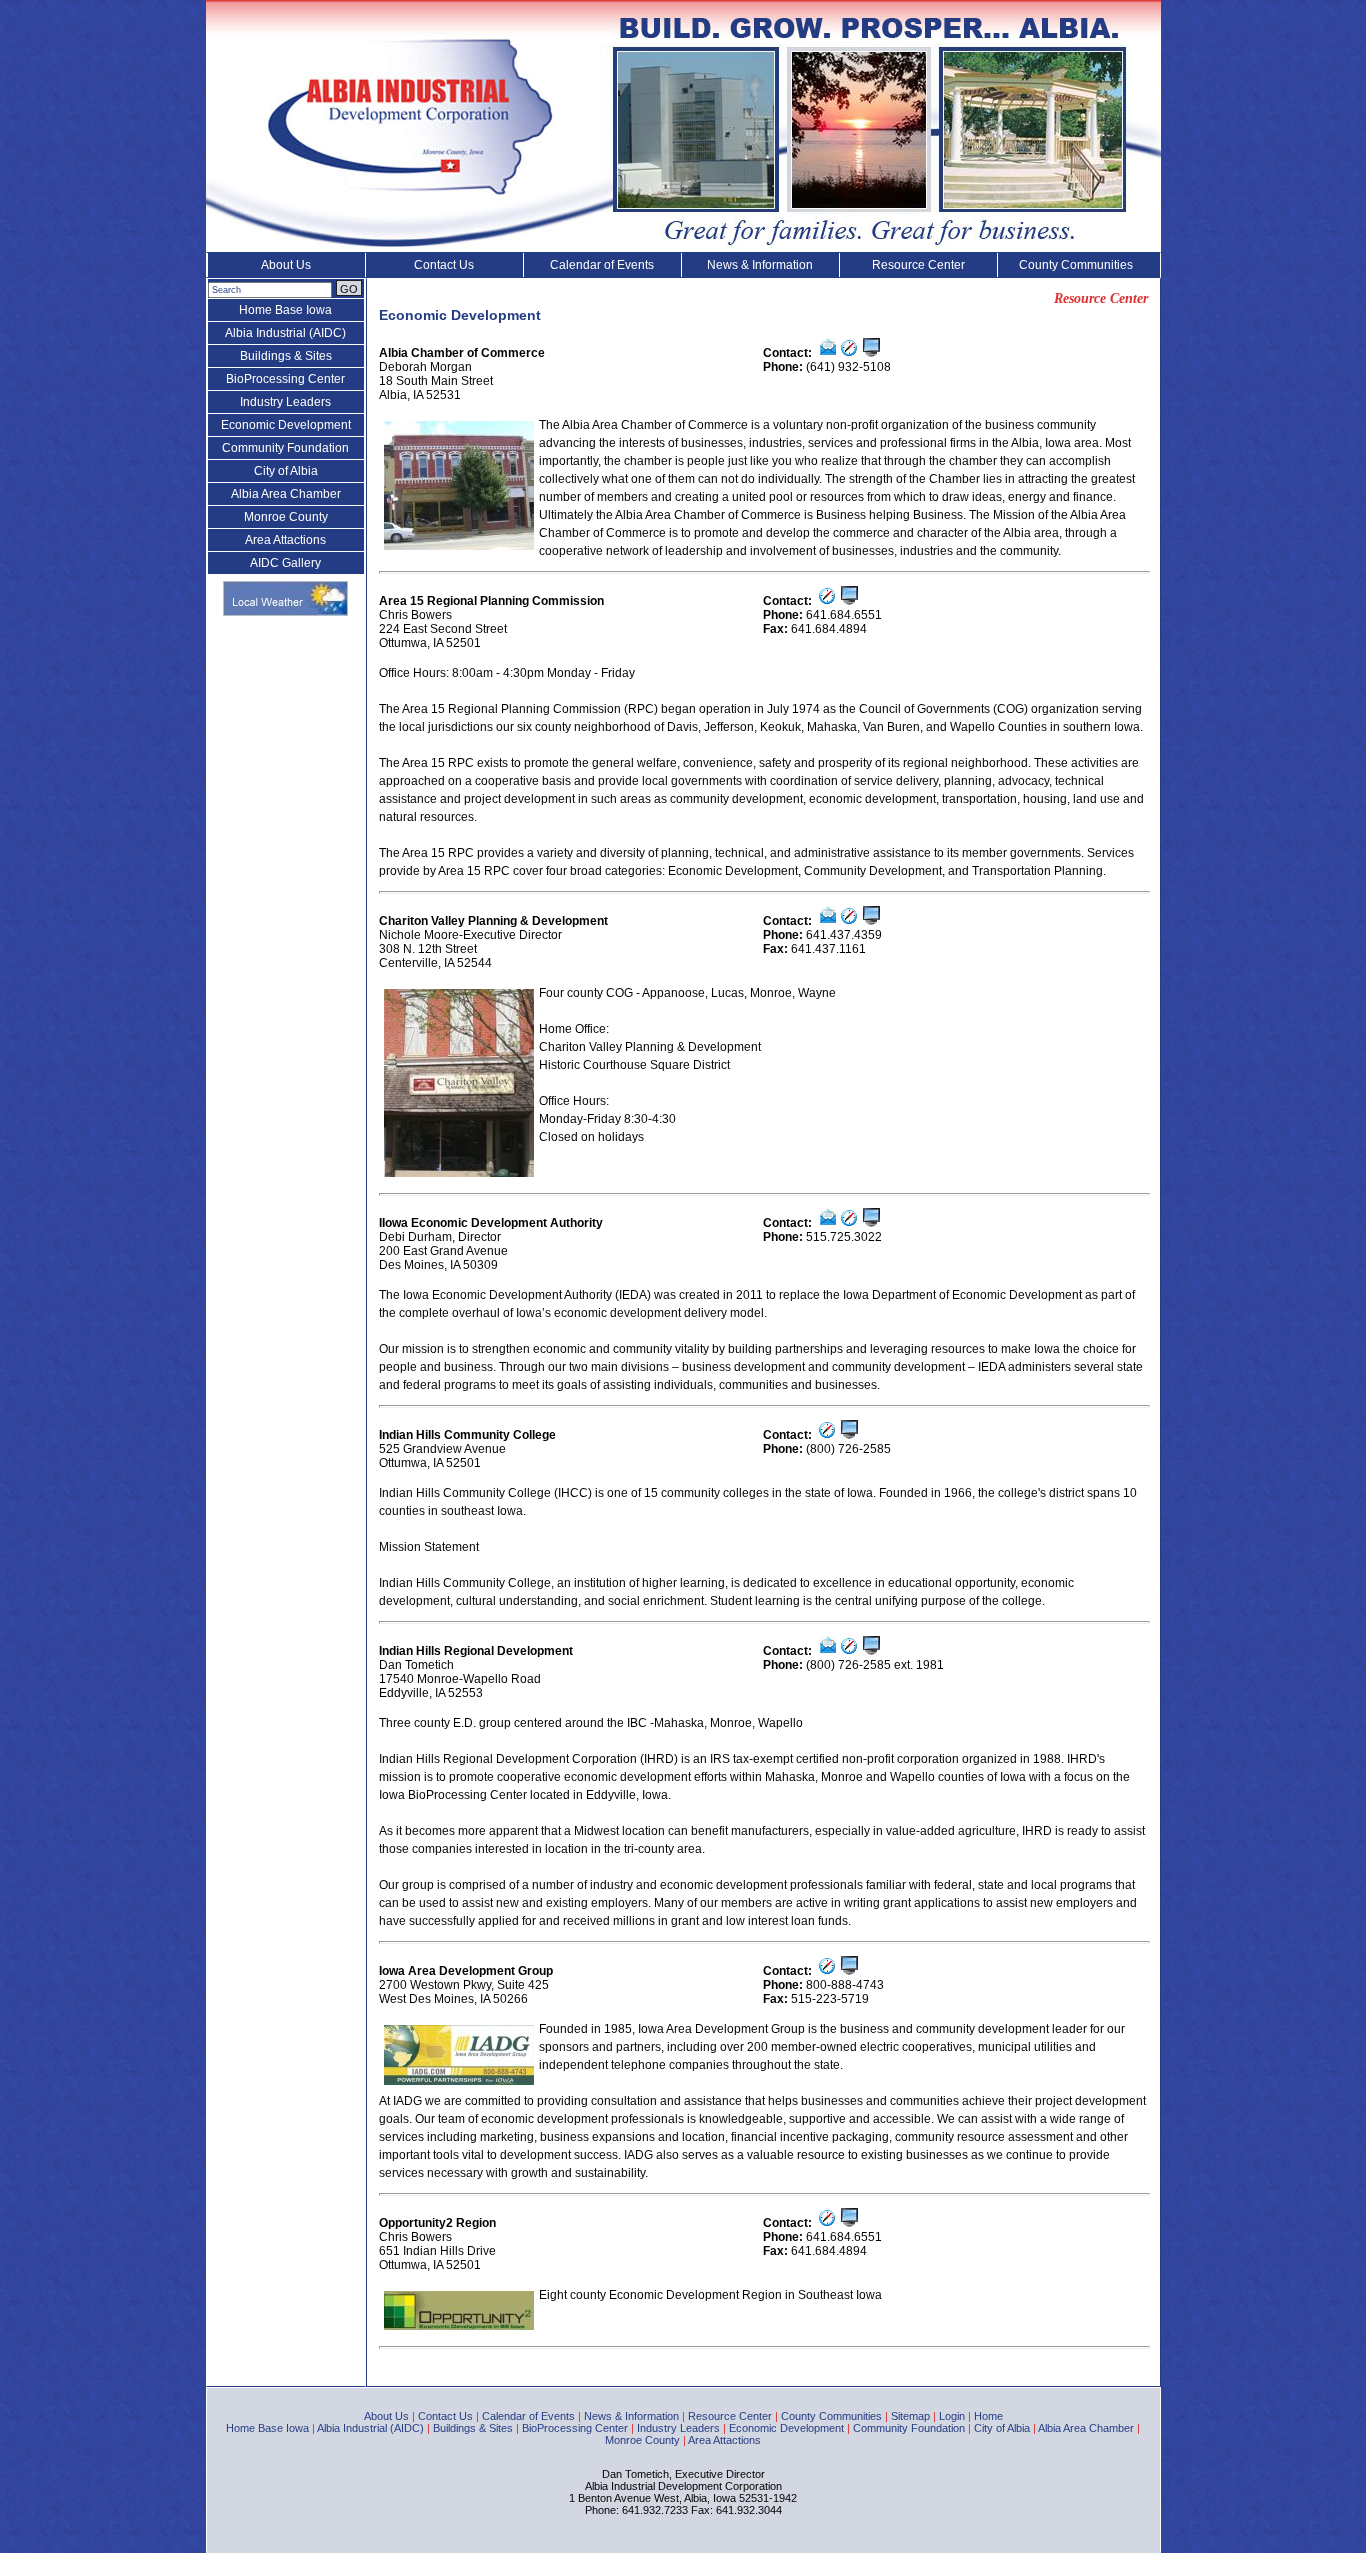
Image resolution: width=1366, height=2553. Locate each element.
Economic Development (286, 425)
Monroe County (286, 517)
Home (988, 2416)
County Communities (1076, 265)
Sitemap (910, 2416)
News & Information (760, 265)
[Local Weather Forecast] (285, 612)
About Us (286, 265)
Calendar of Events (602, 265)
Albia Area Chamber (286, 494)
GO (349, 289)
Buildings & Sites (286, 356)
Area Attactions (285, 540)
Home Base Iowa (285, 310)
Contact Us (444, 265)
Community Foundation (285, 448)
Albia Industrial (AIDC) (285, 333)
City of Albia (286, 471)
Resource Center (918, 265)
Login (952, 2416)
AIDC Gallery (285, 563)
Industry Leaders (285, 402)
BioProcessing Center (285, 379)
